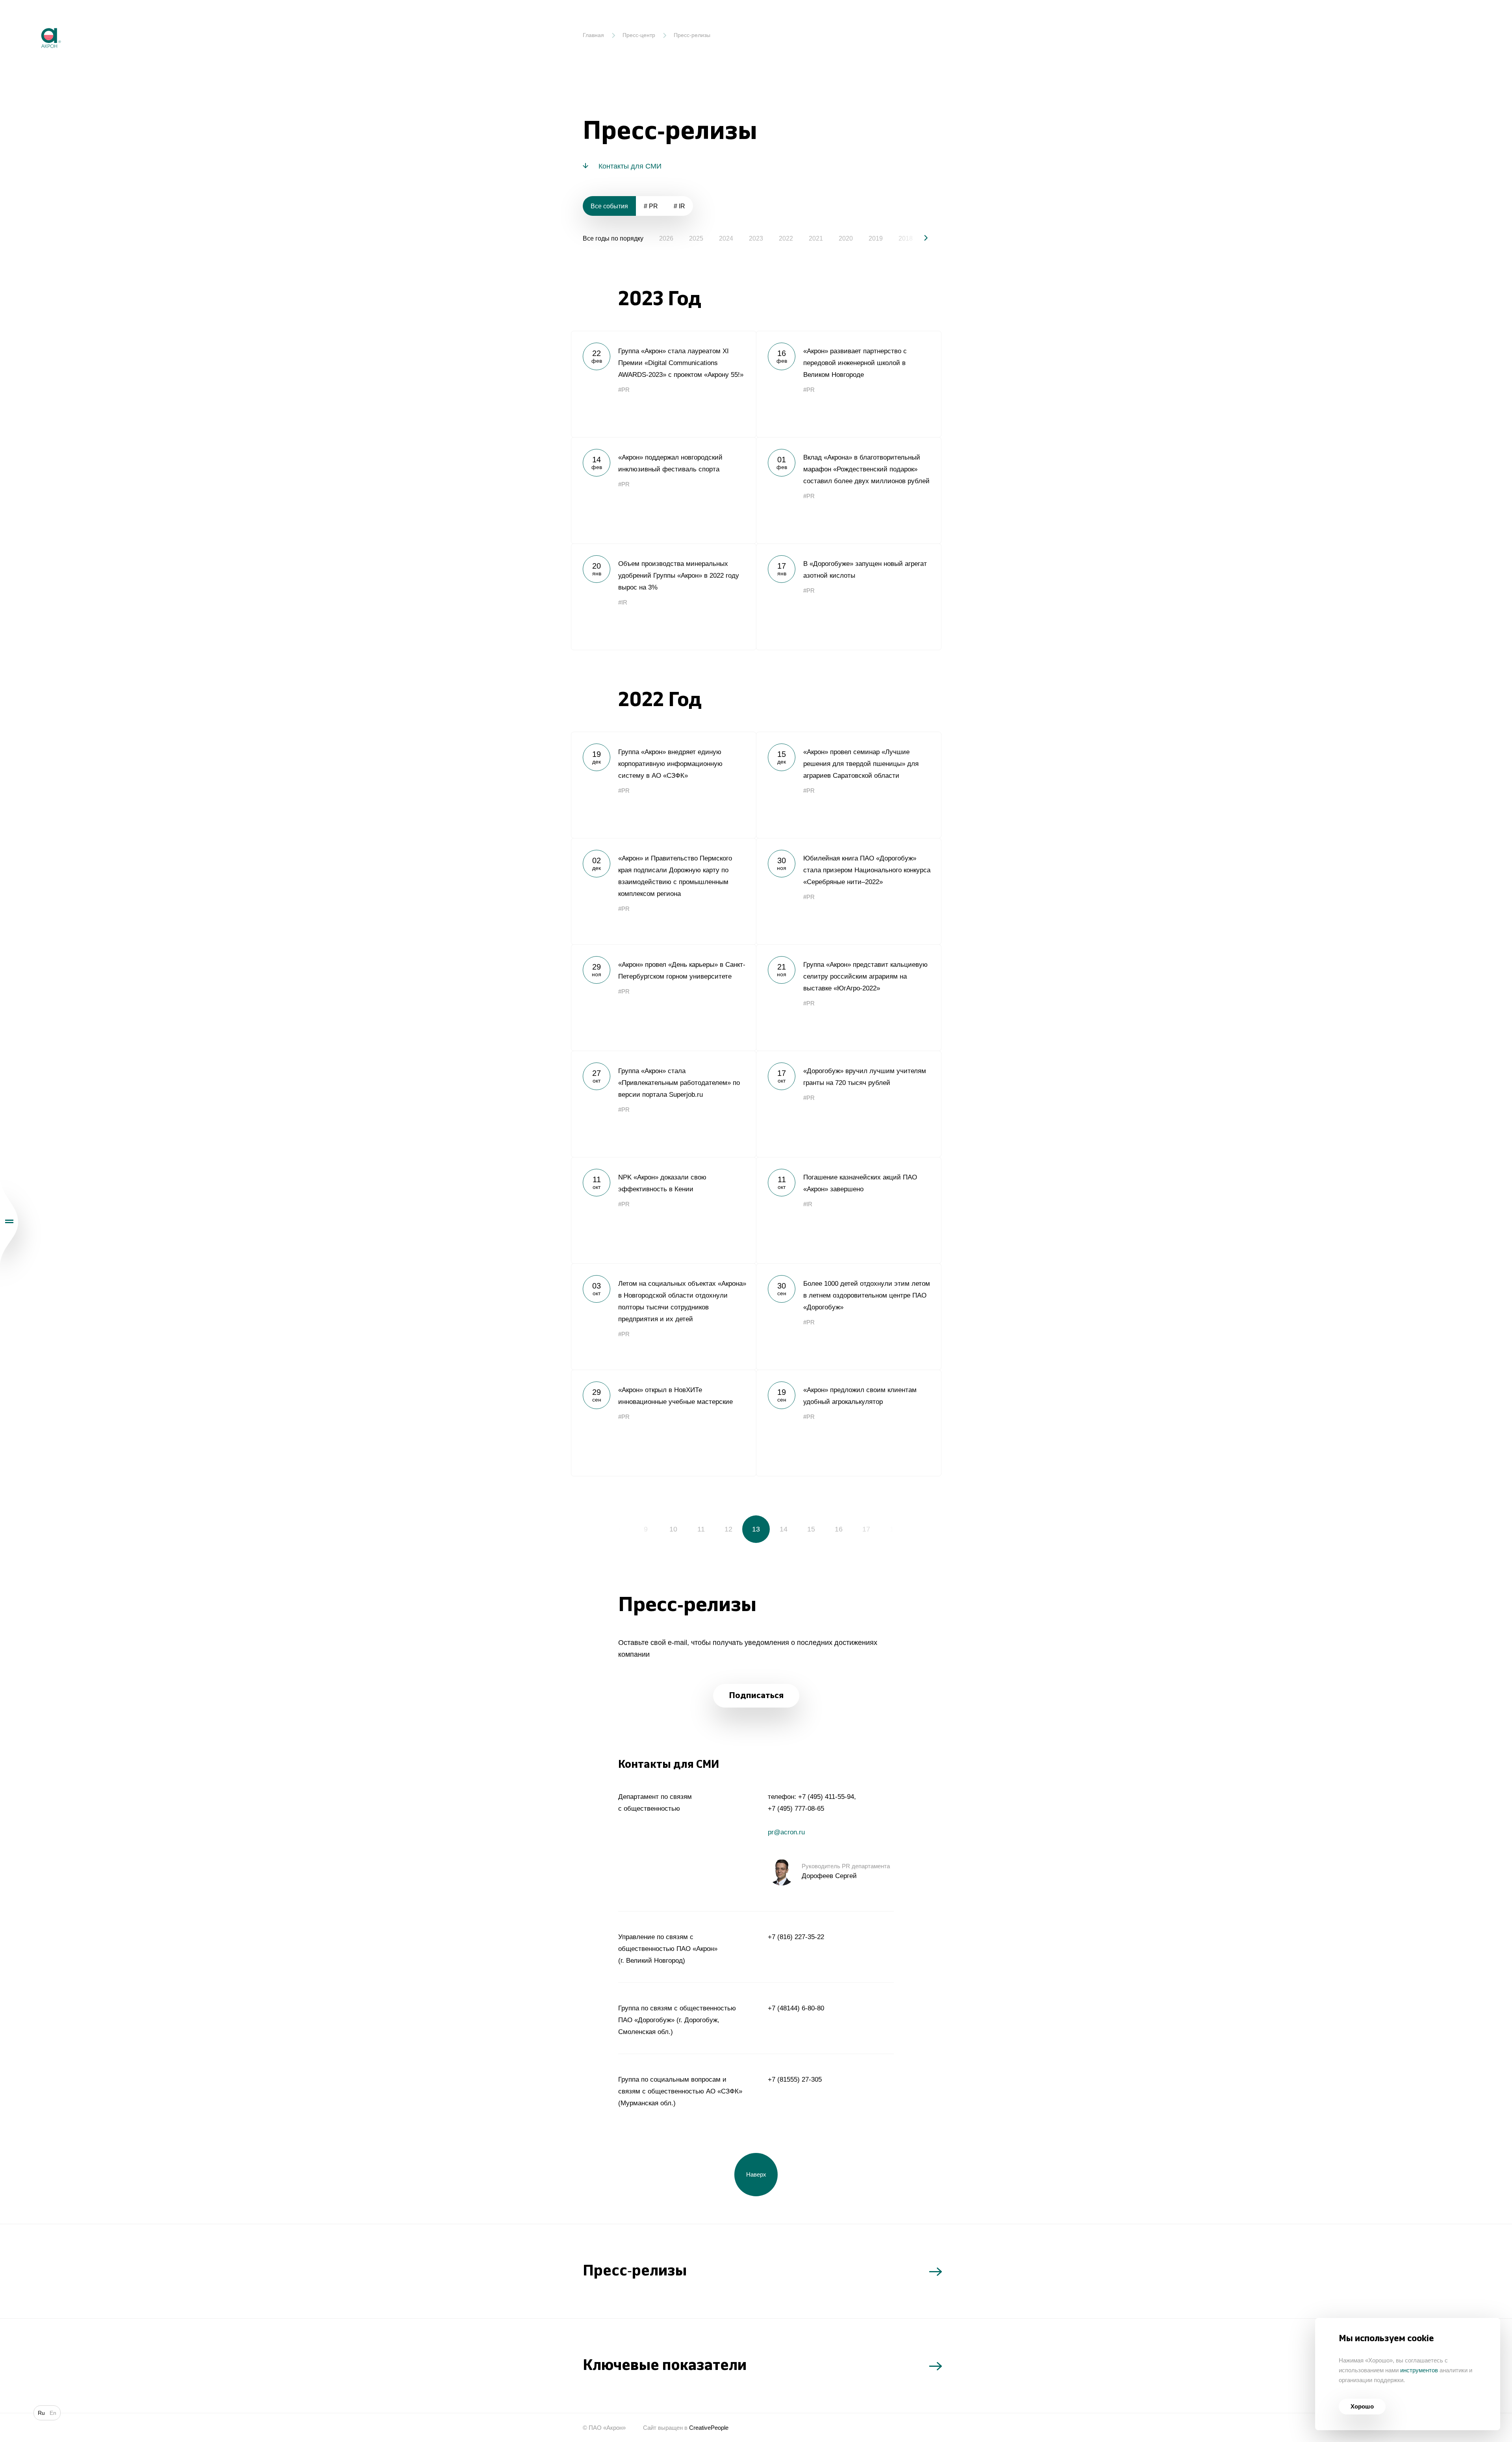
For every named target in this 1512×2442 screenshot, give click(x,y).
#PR (624, 390)
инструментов (1419, 2370)
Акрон (34, 22)
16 (839, 1529)
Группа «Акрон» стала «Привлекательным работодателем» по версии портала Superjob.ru (663, 1104)
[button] (919, 238)
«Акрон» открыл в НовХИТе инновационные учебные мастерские (663, 1423)
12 (728, 1529)
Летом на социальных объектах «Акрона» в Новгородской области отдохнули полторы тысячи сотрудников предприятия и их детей (663, 1316)
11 (701, 1529)
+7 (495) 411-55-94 (826, 1797)
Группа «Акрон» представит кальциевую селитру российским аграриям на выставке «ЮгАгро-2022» (849, 998)
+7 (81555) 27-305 (795, 2080)
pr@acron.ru (786, 1832)
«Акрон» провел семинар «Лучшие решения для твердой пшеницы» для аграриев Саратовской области (849, 785)
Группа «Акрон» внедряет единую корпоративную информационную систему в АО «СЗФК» (663, 785)
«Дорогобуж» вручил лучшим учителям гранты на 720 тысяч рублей (849, 1104)
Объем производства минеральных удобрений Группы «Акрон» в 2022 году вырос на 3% (663, 597)
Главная (593, 35)
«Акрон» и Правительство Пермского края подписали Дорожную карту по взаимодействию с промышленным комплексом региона (663, 891)
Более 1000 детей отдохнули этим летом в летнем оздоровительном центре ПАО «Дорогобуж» (849, 1316)
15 (811, 1529)
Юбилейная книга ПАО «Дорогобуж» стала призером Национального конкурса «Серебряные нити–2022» (849, 891)
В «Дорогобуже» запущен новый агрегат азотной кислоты (849, 597)
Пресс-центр (639, 35)
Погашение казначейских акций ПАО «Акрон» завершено (849, 1210)
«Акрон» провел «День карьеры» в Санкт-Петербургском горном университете (663, 998)
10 (673, 1529)
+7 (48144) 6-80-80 (796, 2008)
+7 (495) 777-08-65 (796, 1809)
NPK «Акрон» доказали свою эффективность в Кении (663, 1210)
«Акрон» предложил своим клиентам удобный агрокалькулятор (849, 1423)
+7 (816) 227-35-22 (796, 1937)
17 (866, 1529)
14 (784, 1529)
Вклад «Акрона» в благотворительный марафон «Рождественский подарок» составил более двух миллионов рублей (849, 490)
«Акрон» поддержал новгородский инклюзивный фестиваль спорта (663, 490)
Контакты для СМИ (630, 166)
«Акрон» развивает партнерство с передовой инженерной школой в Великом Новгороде (849, 384)
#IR (623, 602)
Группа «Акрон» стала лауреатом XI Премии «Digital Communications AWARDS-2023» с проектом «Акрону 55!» (663, 384)
